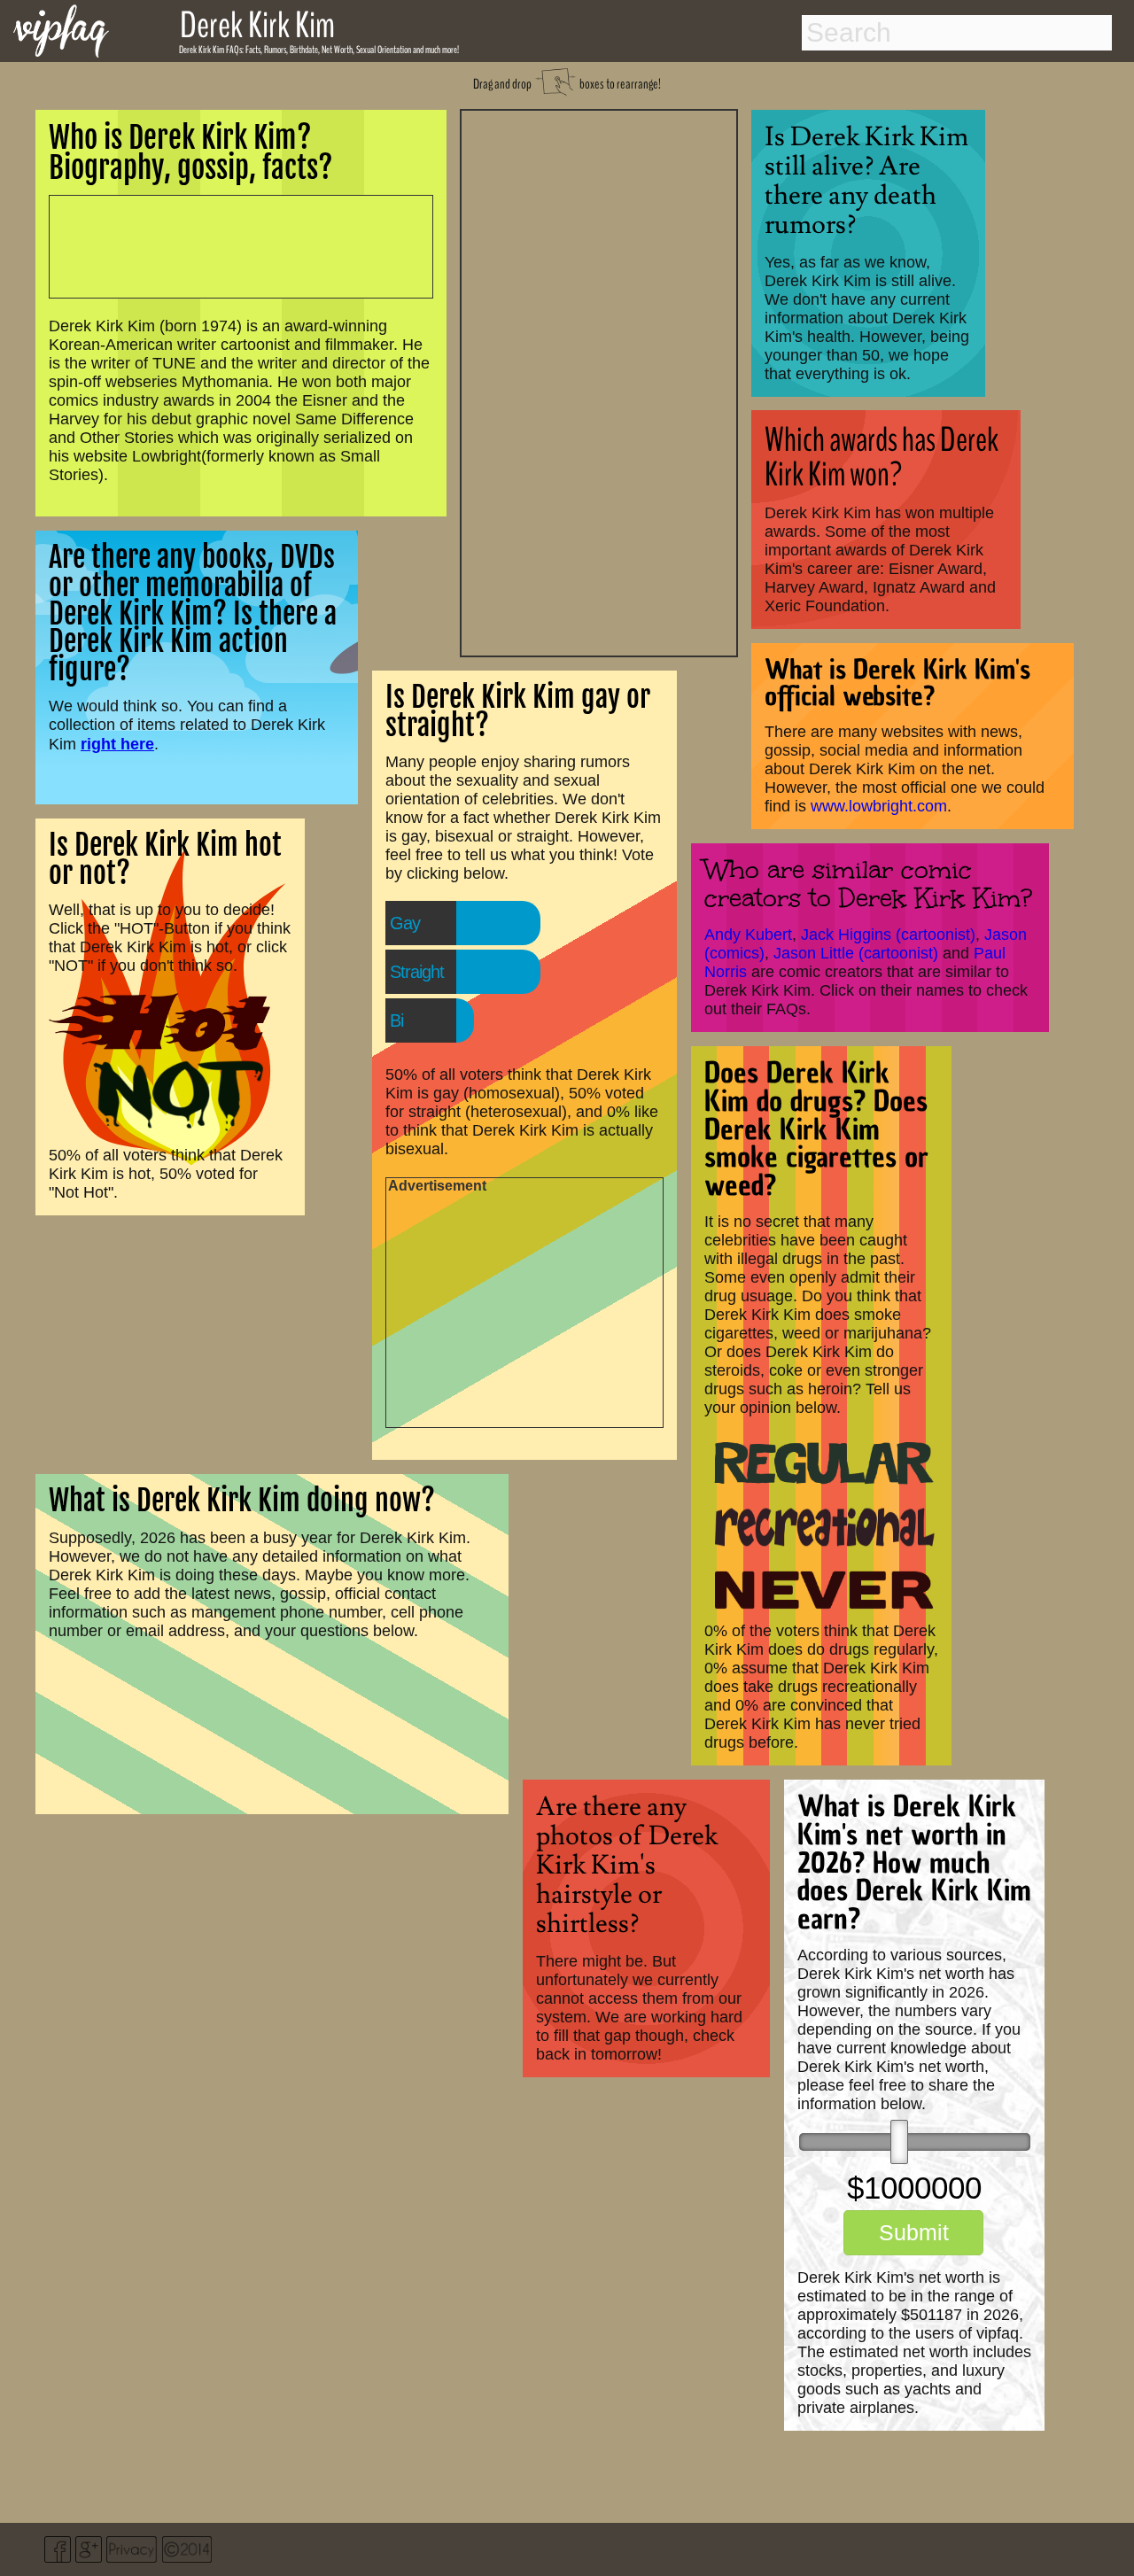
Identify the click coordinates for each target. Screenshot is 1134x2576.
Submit (914, 2232)
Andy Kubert (748, 935)
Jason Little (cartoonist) (856, 953)
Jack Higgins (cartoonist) (888, 935)
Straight (417, 972)
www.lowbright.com (879, 806)
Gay (405, 923)
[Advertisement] (599, 381)
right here (117, 744)
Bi (396, 1020)
